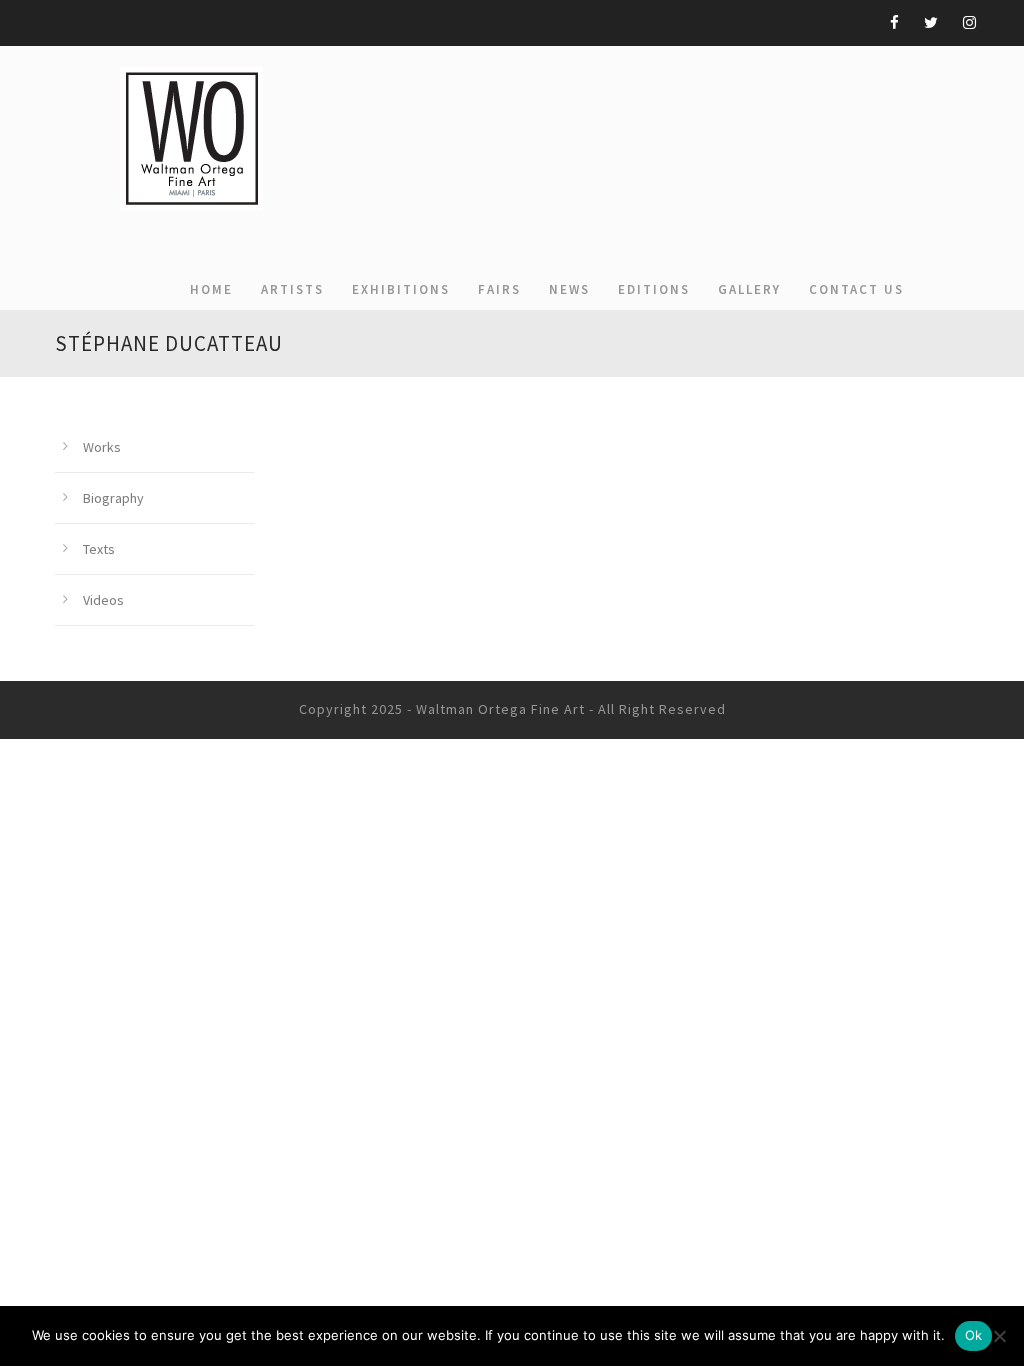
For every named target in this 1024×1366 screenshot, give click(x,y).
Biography (113, 498)
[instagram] (969, 22)
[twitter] (931, 22)
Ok (974, 1335)
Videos (103, 600)
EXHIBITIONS (401, 289)
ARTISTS (292, 289)
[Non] (999, 1336)
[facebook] (894, 22)
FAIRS (499, 289)
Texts (99, 549)
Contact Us (856, 289)
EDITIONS (654, 289)
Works (102, 447)
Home (211, 289)
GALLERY (749, 289)
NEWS (569, 289)
